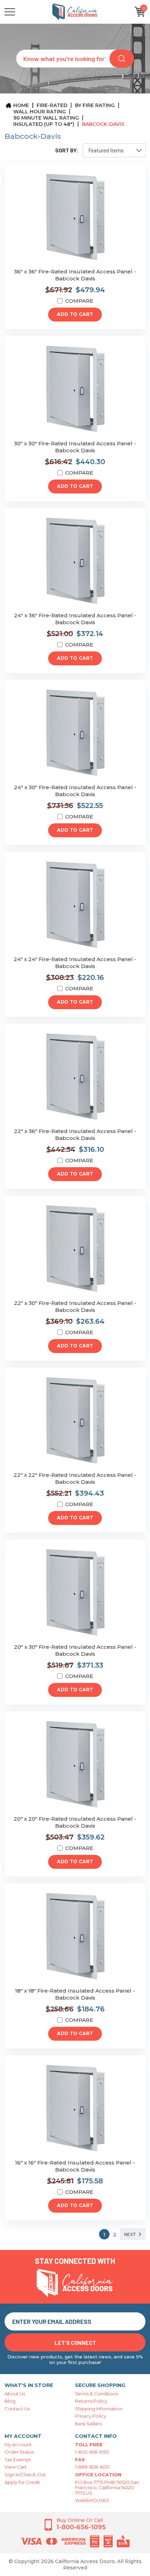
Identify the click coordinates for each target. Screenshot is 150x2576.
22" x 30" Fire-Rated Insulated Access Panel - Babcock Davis (75, 1306)
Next (130, 2234)
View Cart (16, 2467)
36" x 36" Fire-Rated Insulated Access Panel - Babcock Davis (75, 275)
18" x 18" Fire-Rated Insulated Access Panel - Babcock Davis (75, 1994)
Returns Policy (91, 2401)
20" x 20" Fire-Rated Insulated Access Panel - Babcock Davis (75, 1822)
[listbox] (114, 150)
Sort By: (67, 150)
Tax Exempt (18, 2460)
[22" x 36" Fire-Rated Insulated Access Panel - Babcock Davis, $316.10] (75, 1077)
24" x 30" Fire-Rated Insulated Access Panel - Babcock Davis (75, 791)
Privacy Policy (91, 2416)
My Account (18, 2445)
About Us (15, 2394)
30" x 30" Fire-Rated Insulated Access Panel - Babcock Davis (75, 447)
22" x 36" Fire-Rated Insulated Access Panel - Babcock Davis (75, 1135)
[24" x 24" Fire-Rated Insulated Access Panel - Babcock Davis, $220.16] (75, 905)
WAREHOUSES (92, 2500)
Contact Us (17, 2409)
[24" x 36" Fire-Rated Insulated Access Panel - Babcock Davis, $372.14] (75, 561)
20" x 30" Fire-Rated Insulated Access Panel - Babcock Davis (75, 1650)
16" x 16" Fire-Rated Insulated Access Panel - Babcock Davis (75, 2166)
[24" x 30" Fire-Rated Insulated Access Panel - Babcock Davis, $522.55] (75, 733)
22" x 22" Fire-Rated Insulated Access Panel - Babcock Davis (75, 1478)
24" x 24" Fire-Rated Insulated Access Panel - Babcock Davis (75, 963)
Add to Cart (75, 315)
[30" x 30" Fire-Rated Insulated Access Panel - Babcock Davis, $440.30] (75, 389)
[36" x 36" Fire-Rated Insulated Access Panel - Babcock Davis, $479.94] (75, 217)
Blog (10, 2401)
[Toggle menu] (22, 12)
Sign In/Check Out (25, 2475)
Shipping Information (99, 2409)
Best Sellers (88, 2424)
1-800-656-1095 (92, 2452)
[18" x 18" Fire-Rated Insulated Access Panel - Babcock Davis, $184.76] (75, 1937)
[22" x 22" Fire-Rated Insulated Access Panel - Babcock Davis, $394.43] (75, 1421)
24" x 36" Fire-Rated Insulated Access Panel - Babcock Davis (75, 619)
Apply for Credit (22, 2482)
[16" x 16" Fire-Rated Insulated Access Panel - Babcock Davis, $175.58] (75, 2109)
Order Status (19, 2452)
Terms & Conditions (97, 2394)
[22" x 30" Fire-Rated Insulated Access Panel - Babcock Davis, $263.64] (75, 1249)
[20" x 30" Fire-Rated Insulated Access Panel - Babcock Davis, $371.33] (75, 1593)
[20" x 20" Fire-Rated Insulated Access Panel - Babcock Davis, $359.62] (75, 1765)
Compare (79, 301)
